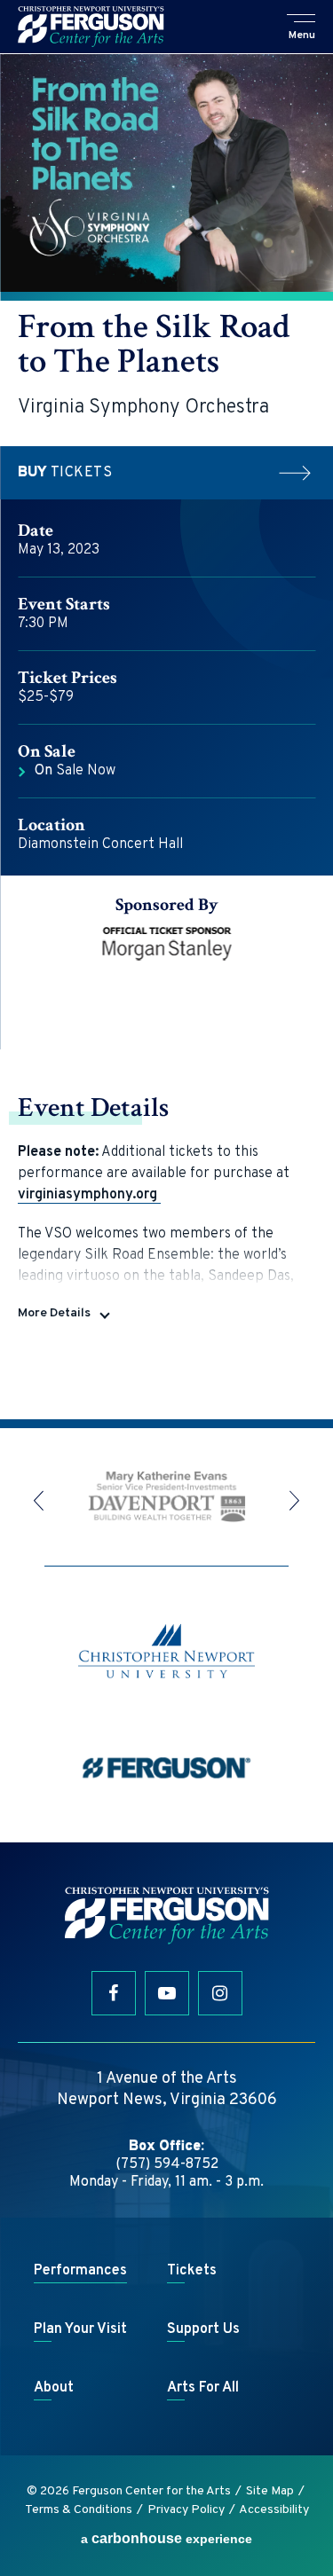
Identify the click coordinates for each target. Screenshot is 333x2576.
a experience (166, 2538)
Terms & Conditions (79, 2510)
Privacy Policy (186, 2510)
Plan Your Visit (80, 2329)
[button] (302, 28)
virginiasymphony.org (89, 1195)
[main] (166, 736)
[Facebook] (114, 1993)
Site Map (270, 2491)
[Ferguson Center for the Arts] (91, 27)
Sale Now (75, 771)
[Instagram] (220, 1993)
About (54, 2388)
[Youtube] (167, 1993)
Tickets (65, 473)
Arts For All (203, 2388)
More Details (54, 1313)
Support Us (203, 2329)
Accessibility (274, 2510)
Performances (80, 2271)
